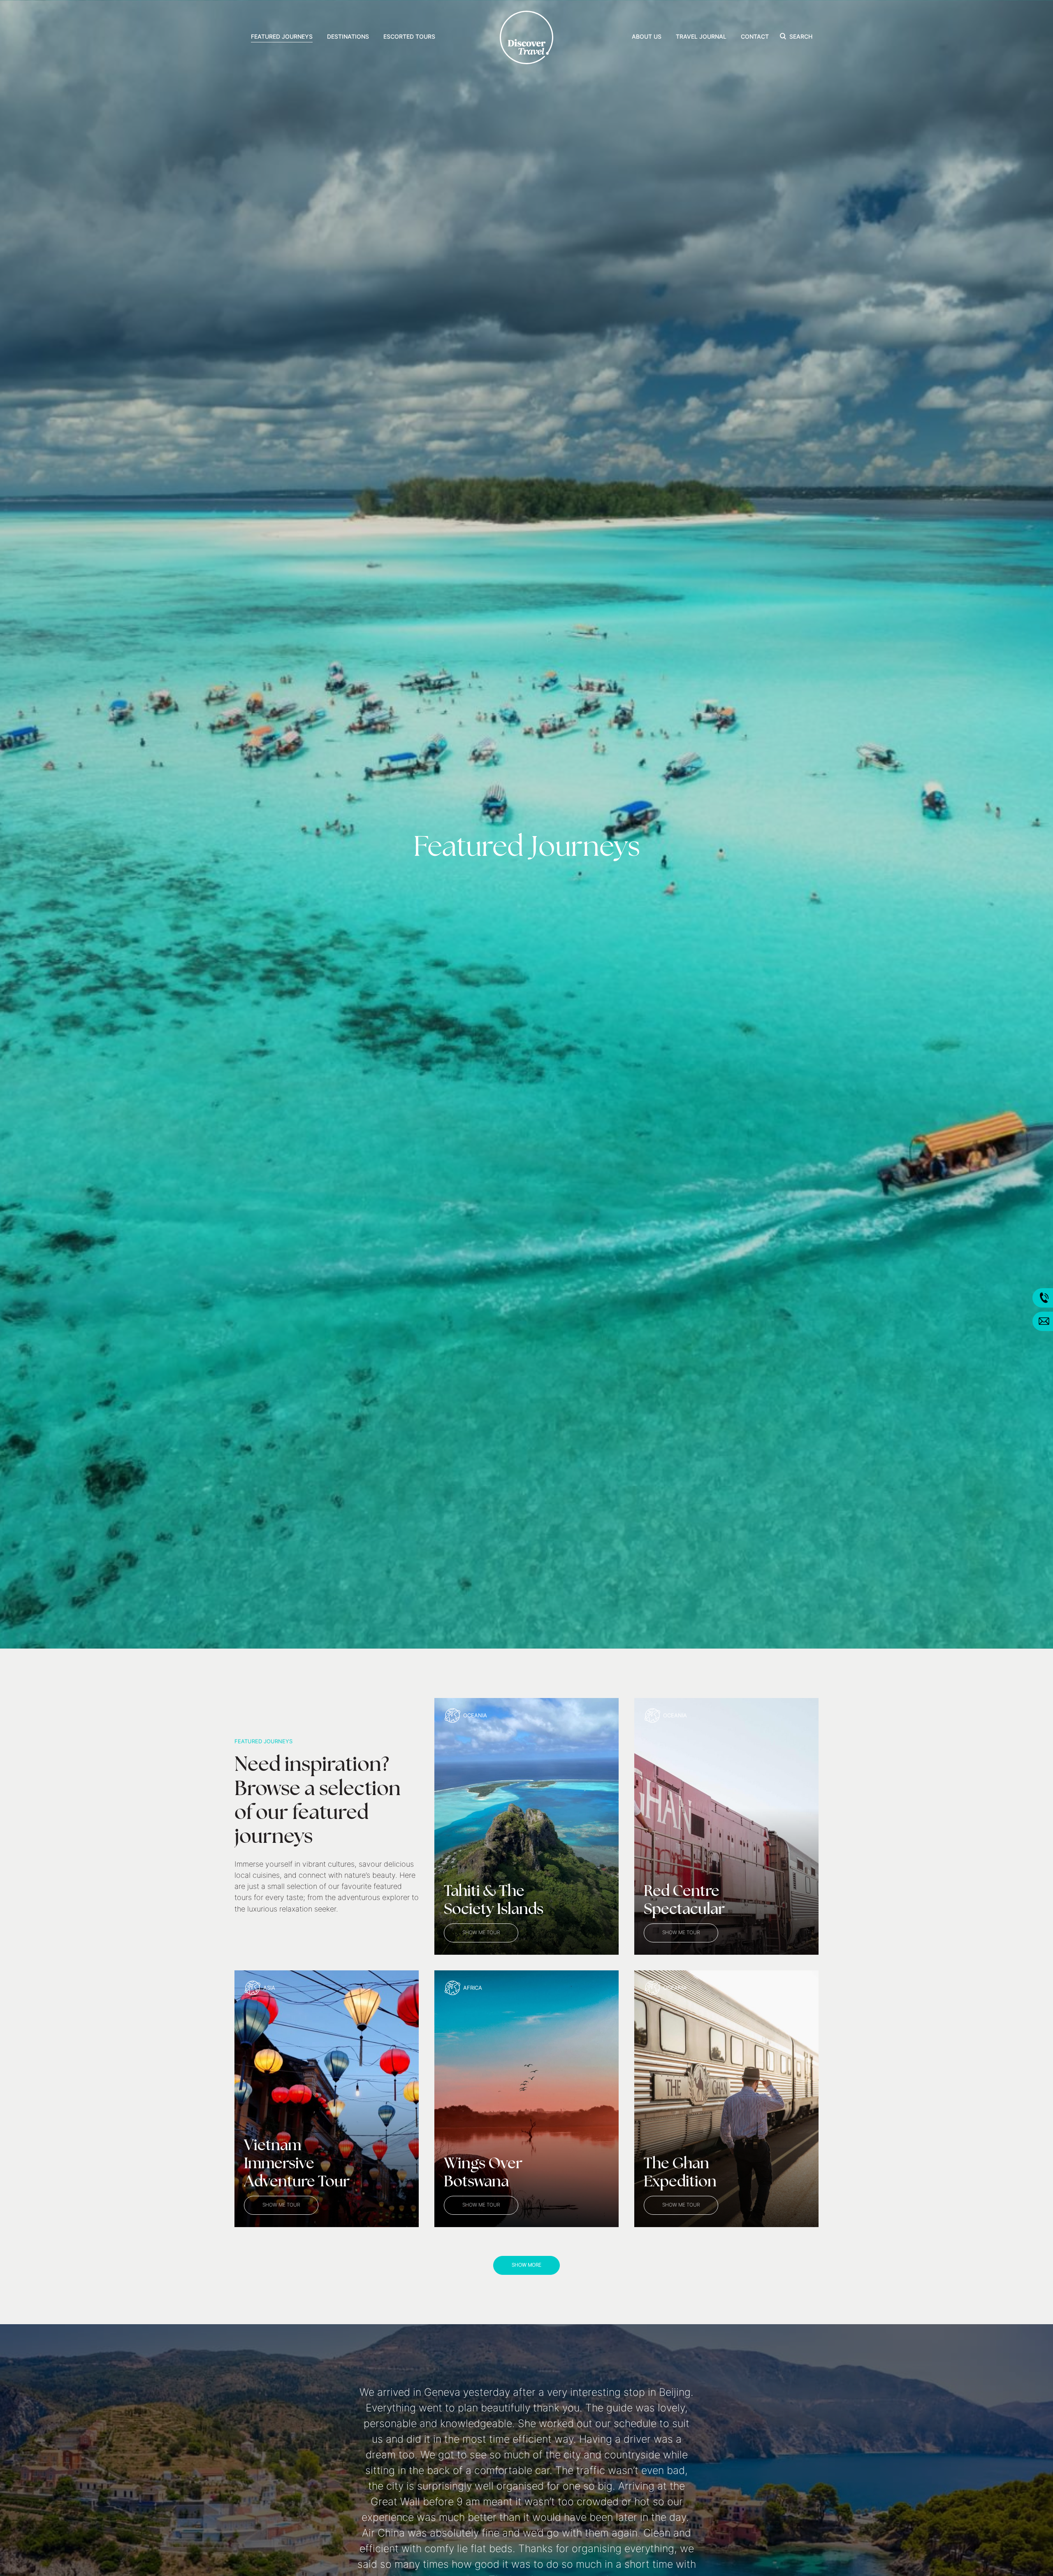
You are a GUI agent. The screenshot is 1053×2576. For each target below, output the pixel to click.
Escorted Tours (409, 37)
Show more (526, 2265)
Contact (755, 37)
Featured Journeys (282, 37)
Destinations (348, 37)
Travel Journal (701, 37)
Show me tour (481, 1933)
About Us (647, 37)
